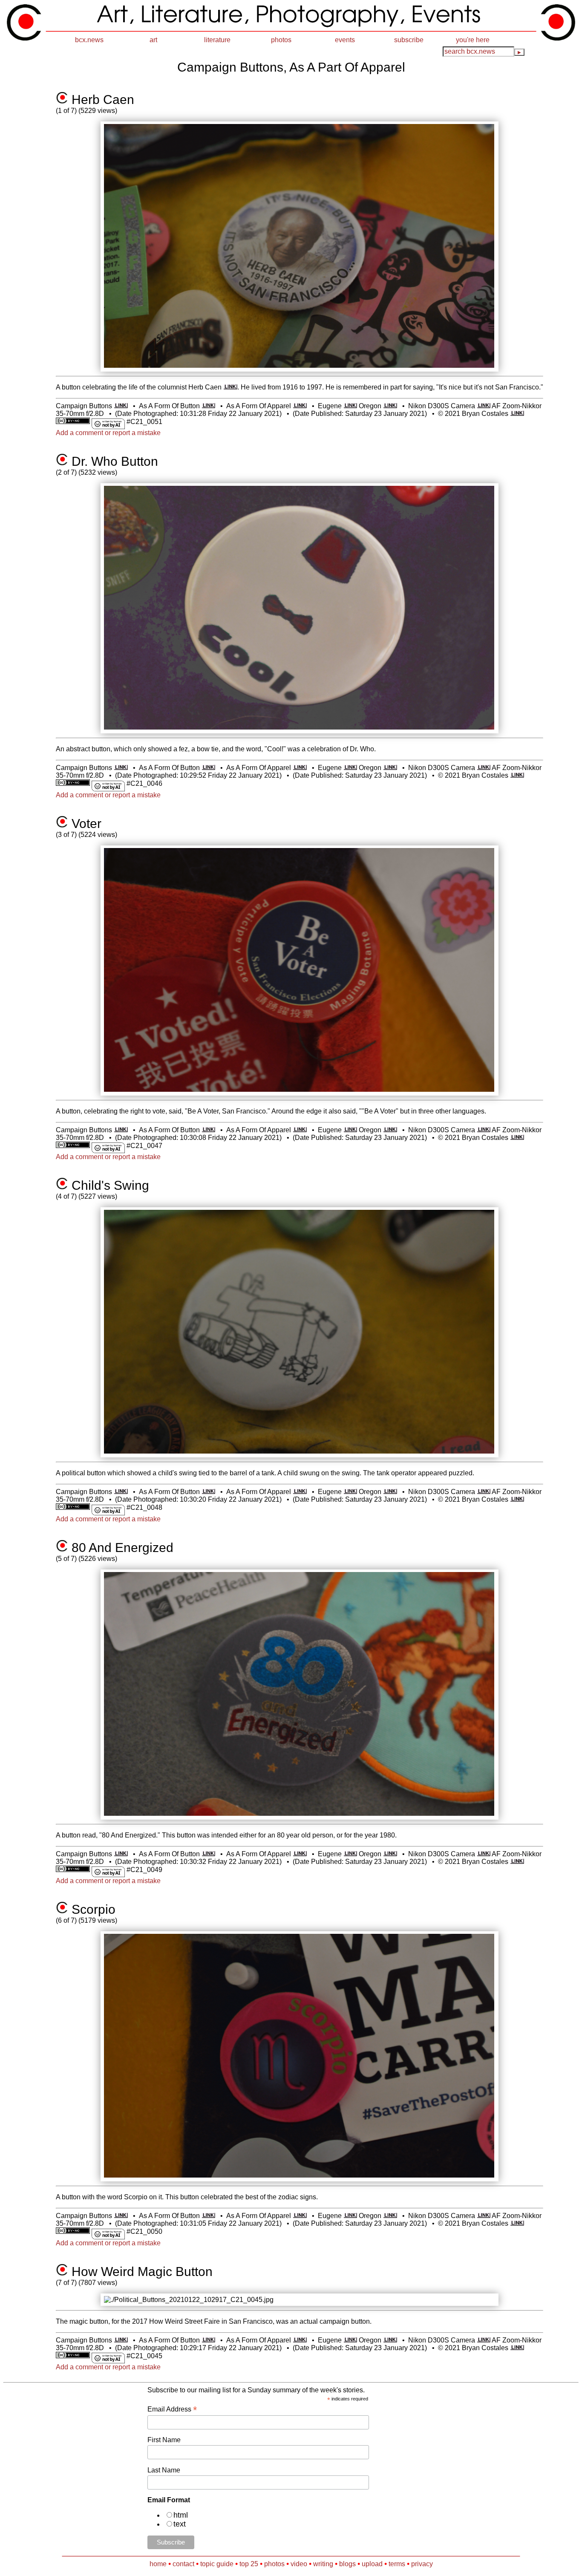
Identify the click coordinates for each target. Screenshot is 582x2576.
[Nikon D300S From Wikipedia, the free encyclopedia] (484, 406)
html (181, 2515)
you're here (473, 40)
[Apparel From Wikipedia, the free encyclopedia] (300, 406)
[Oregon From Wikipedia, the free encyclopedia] (390, 406)
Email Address (172, 2409)
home (158, 2564)
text (180, 2524)
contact (183, 2564)
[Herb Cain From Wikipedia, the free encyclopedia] (230, 387)
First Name (164, 2440)
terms (397, 2564)
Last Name (164, 2470)
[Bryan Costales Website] (517, 414)
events (345, 40)
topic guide (217, 2564)
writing (323, 2564)
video (299, 2564)
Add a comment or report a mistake (108, 433)
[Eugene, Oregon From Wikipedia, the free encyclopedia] (350, 406)
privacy (422, 2564)
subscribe (409, 40)
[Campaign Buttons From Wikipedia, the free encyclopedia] (121, 406)
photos (281, 40)
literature (217, 40)
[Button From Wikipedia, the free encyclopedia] (209, 406)
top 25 (249, 2564)
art (153, 40)
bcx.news (89, 40)
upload (372, 2564)
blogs (347, 2564)
